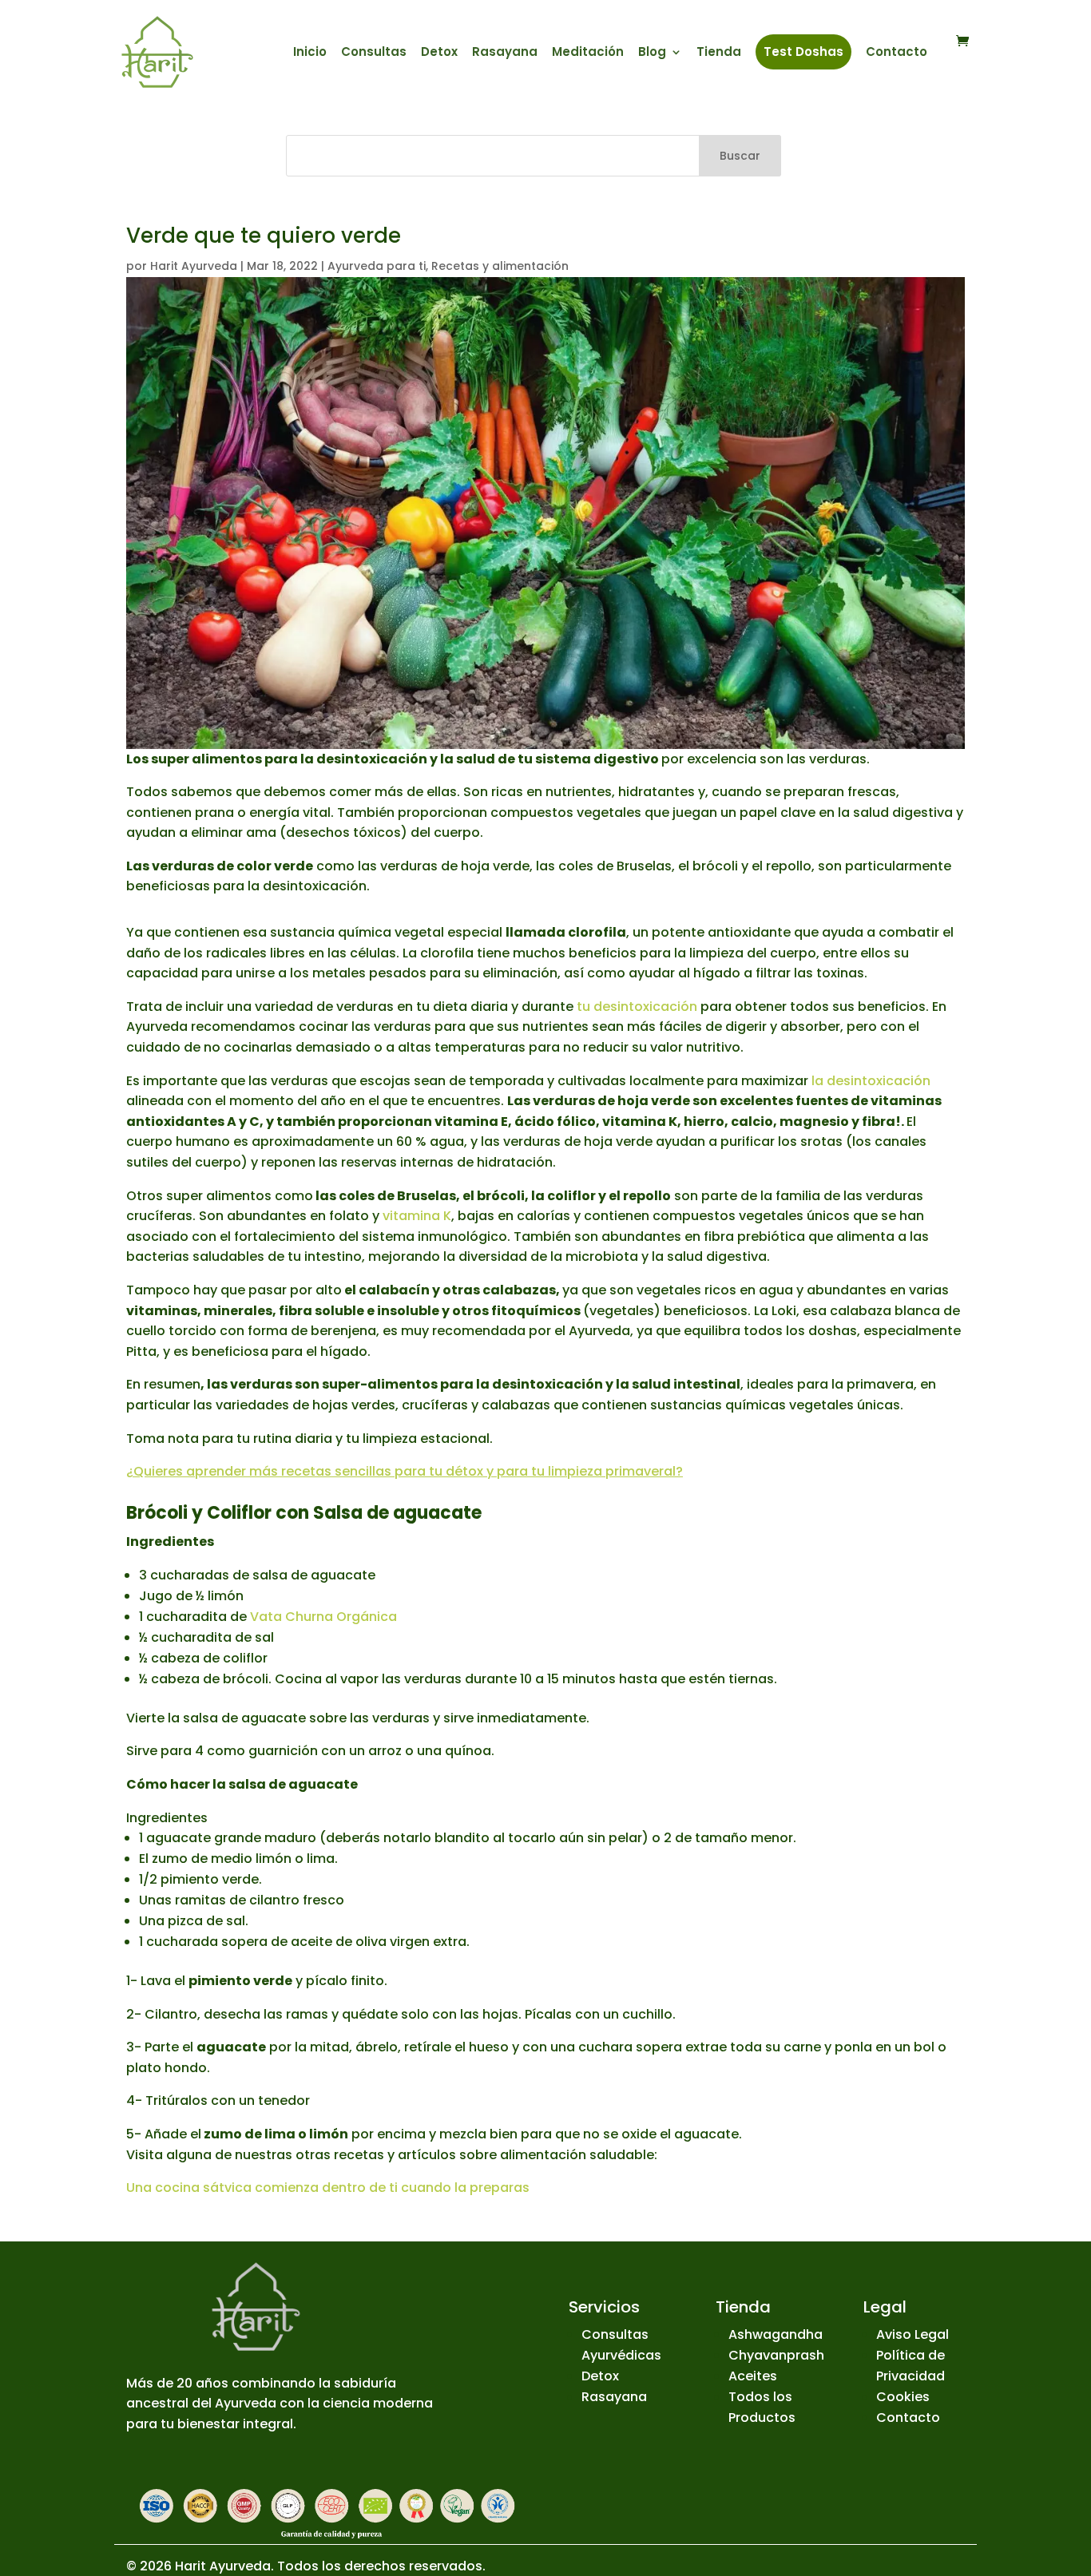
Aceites (753, 2376)
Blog (652, 53)
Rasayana (505, 53)
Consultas (374, 53)
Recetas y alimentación (500, 266)
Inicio (310, 53)
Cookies (903, 2397)
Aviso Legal (912, 2334)
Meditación (588, 53)
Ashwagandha (776, 2334)
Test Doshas (803, 52)
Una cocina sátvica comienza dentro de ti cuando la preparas (328, 2188)
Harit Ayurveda (194, 266)
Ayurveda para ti (377, 266)
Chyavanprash (776, 2355)
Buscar (740, 156)
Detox (439, 53)
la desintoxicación (871, 1081)
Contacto (897, 53)
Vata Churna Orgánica (323, 1617)
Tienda (719, 53)
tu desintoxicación (637, 1007)
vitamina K (417, 1216)
